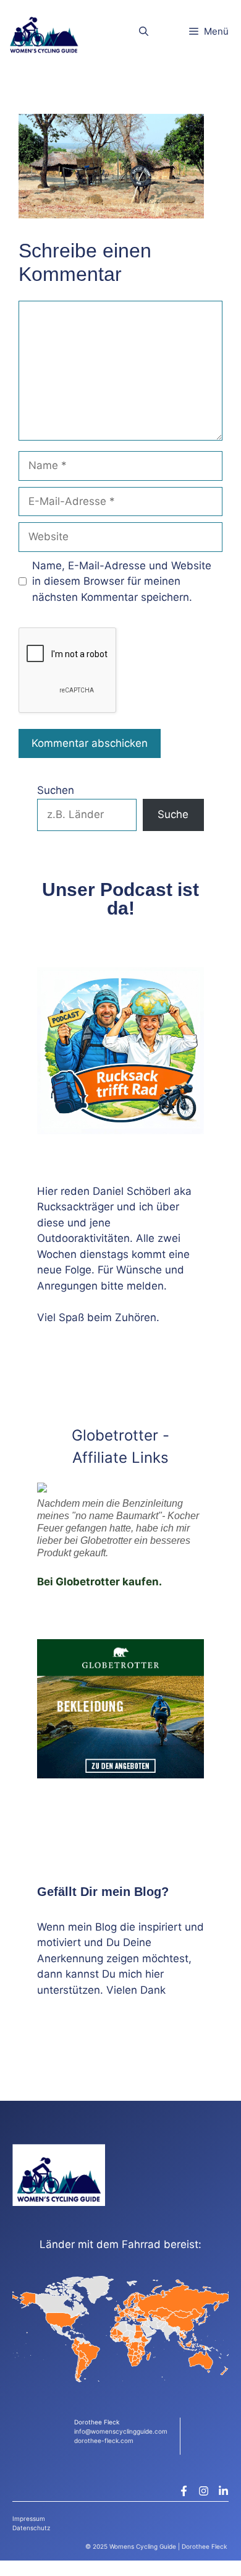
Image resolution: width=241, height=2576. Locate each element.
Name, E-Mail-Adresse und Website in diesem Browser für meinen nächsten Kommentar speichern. (122, 581)
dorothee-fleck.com (104, 2440)
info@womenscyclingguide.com (121, 2431)
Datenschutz (31, 2528)
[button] (144, 31)
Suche (173, 814)
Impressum (29, 2518)
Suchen (56, 790)
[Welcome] (44, 31)
